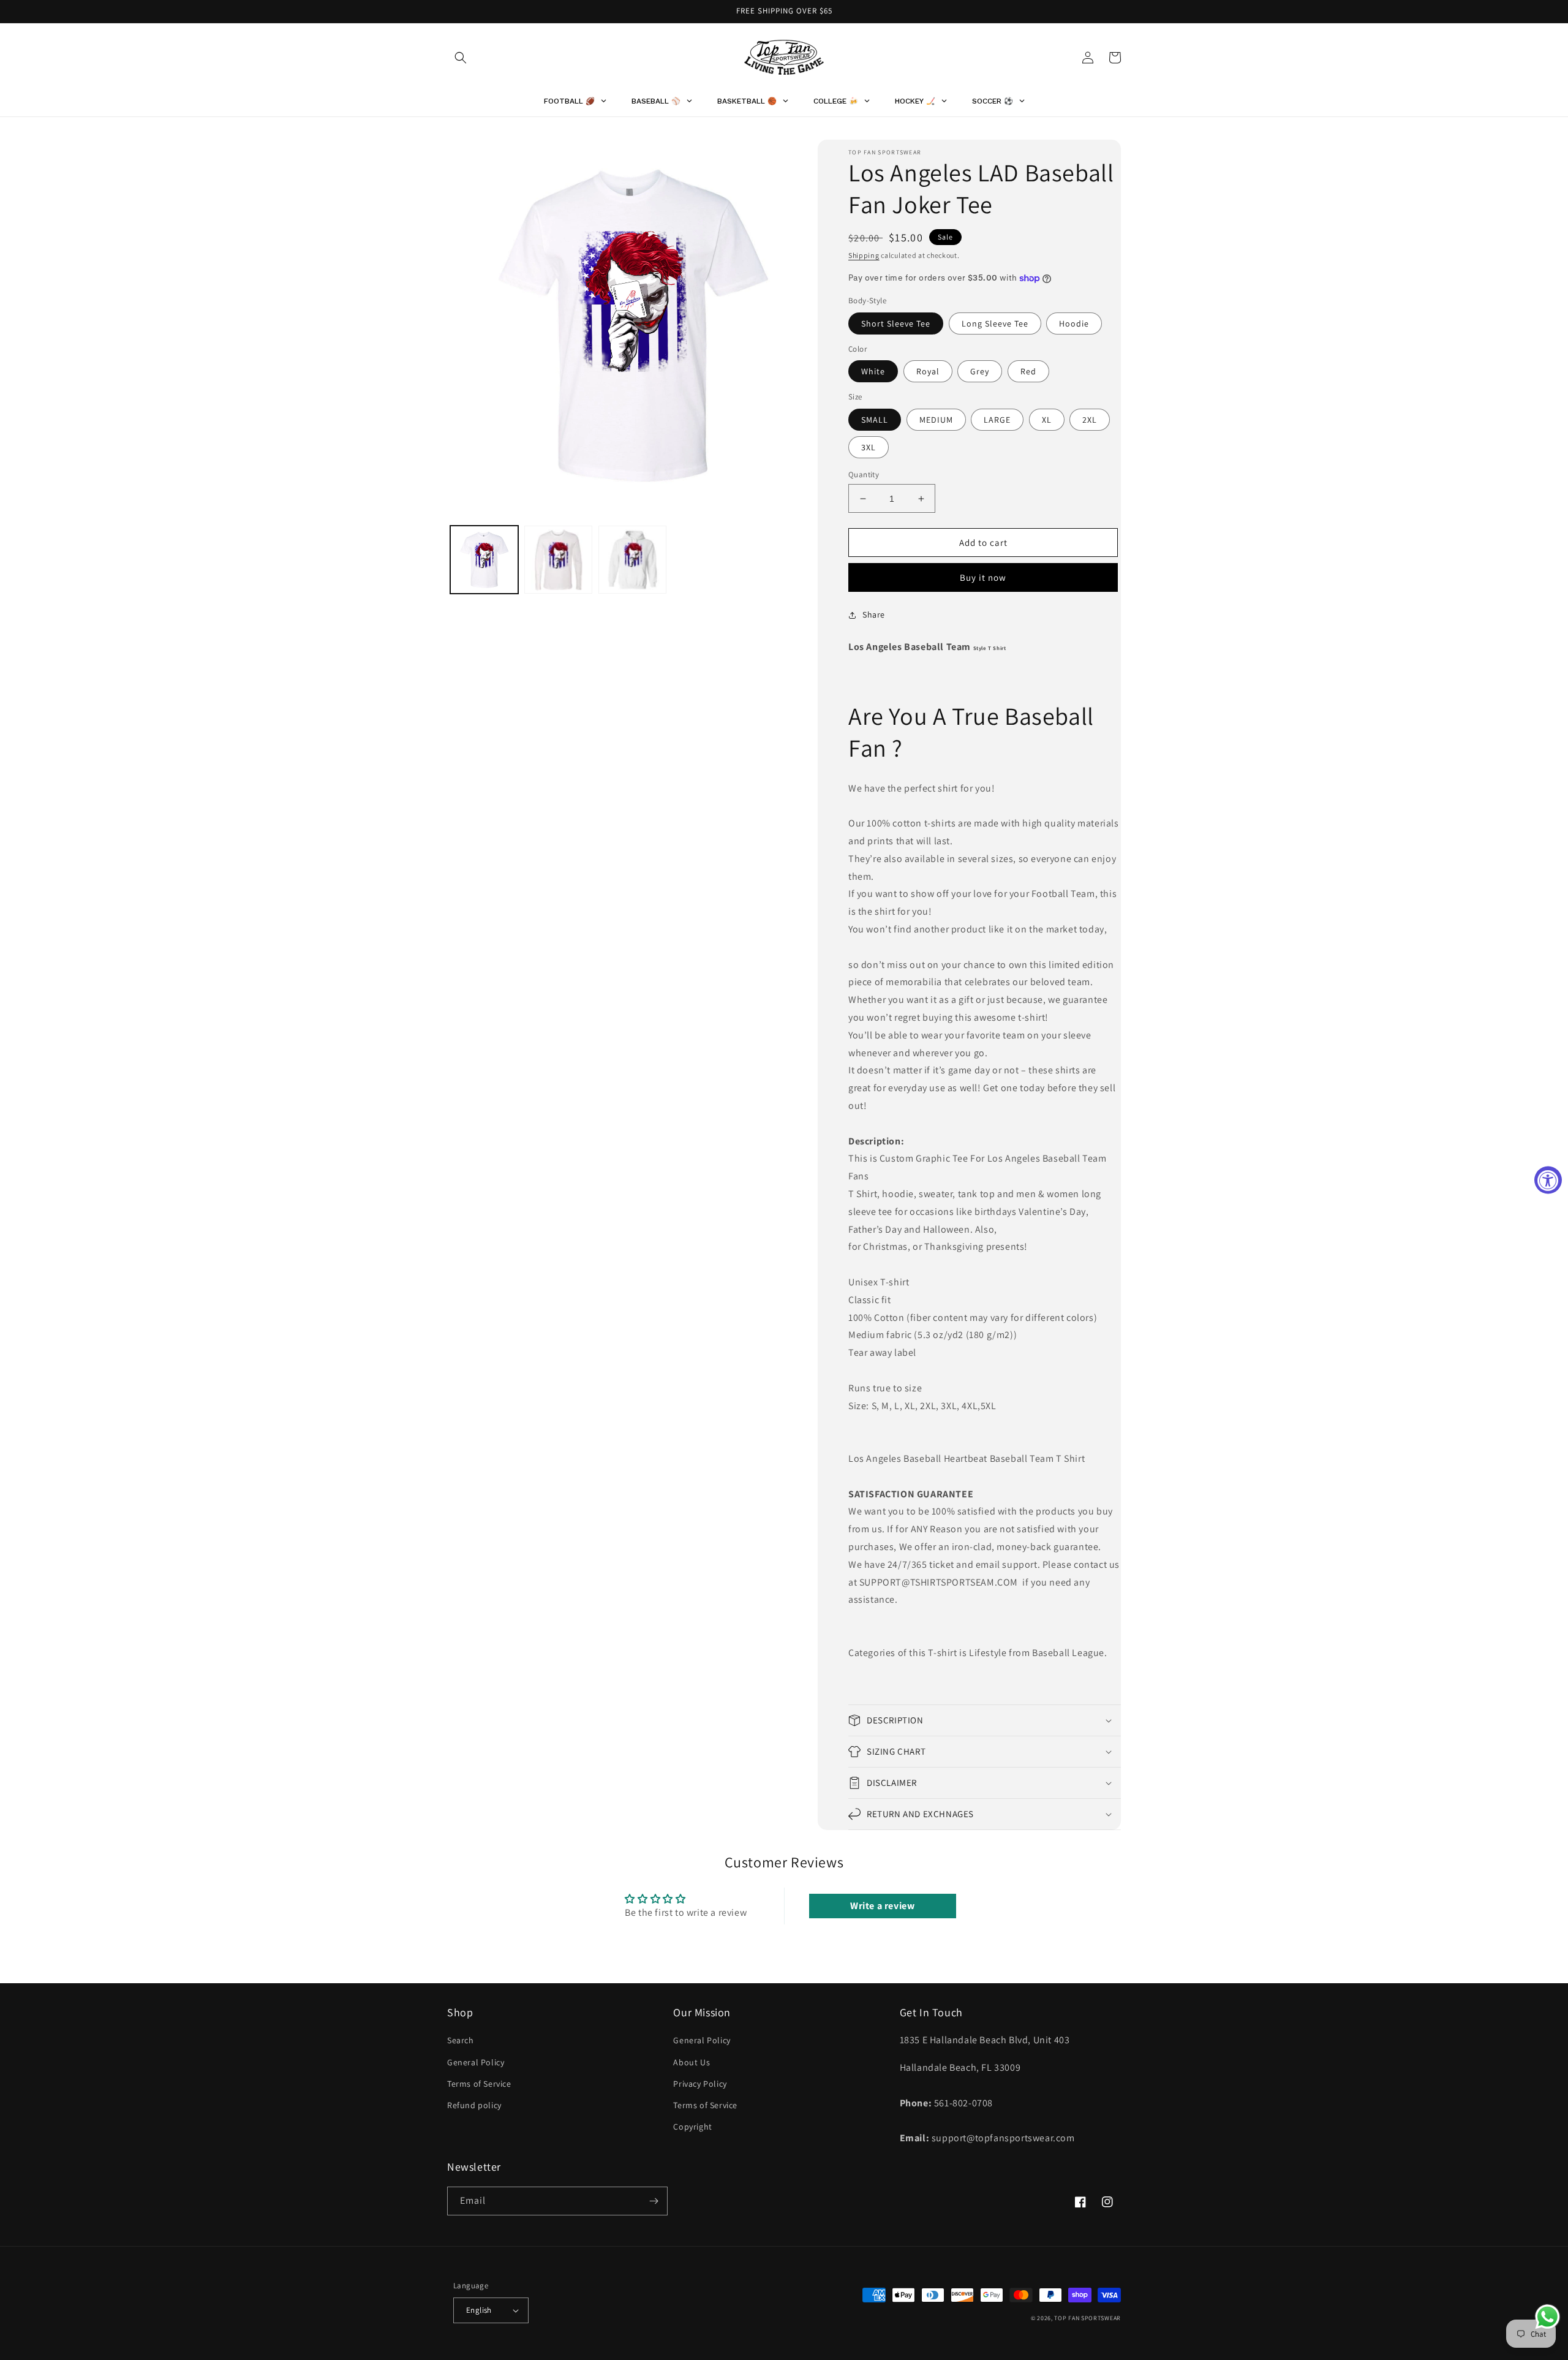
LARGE (997, 420)
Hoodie (1074, 323)
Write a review (882, 1906)
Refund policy (474, 2105)
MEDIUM (936, 420)
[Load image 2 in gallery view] (558, 560)
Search (461, 2040)
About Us (692, 2062)
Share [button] (874, 615)
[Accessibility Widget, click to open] (1548, 1180)
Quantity (864, 475)
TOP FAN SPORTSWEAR (1087, 2318)
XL (1047, 420)
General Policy (476, 2062)
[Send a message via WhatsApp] (1547, 2317)
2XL (1090, 420)
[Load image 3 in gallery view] (632, 560)
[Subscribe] (654, 2201)
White (873, 371)
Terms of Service (479, 2084)
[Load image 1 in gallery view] (484, 560)
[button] (461, 58)
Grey (980, 371)
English (479, 2310)
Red (1028, 371)
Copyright (692, 2127)
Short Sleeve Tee (896, 323)
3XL (869, 447)
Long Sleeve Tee (995, 323)
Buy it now (983, 577)
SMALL (875, 420)
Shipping (864, 255)
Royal (928, 371)
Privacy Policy (700, 2084)
